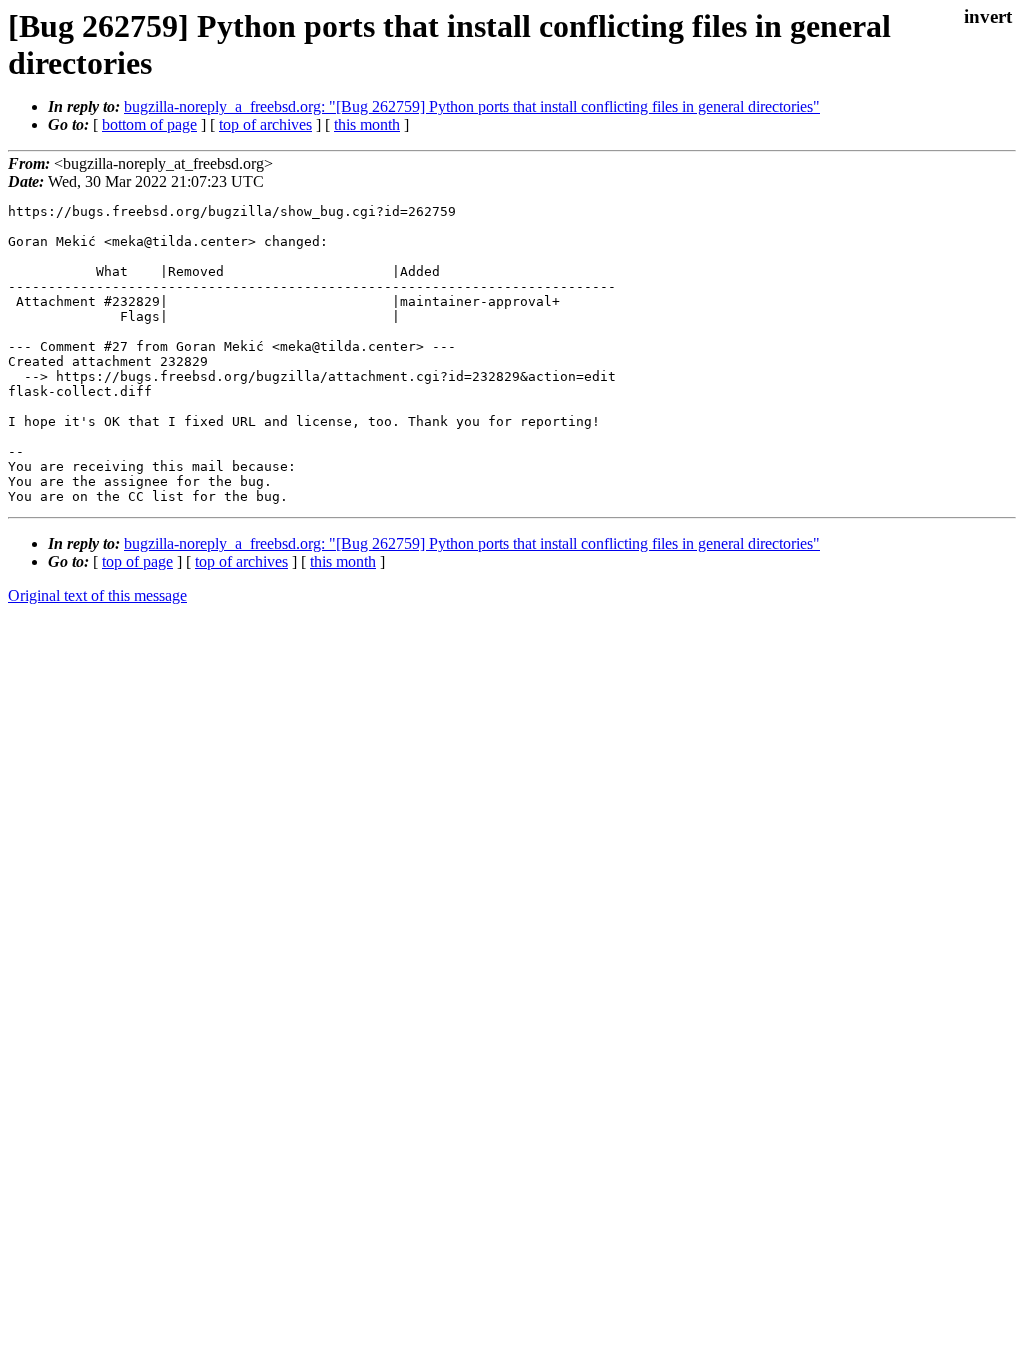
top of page (137, 561)
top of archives (265, 124)
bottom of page (149, 124)
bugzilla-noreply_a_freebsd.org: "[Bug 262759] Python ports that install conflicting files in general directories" (472, 106)
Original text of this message (97, 595)
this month (367, 124)
